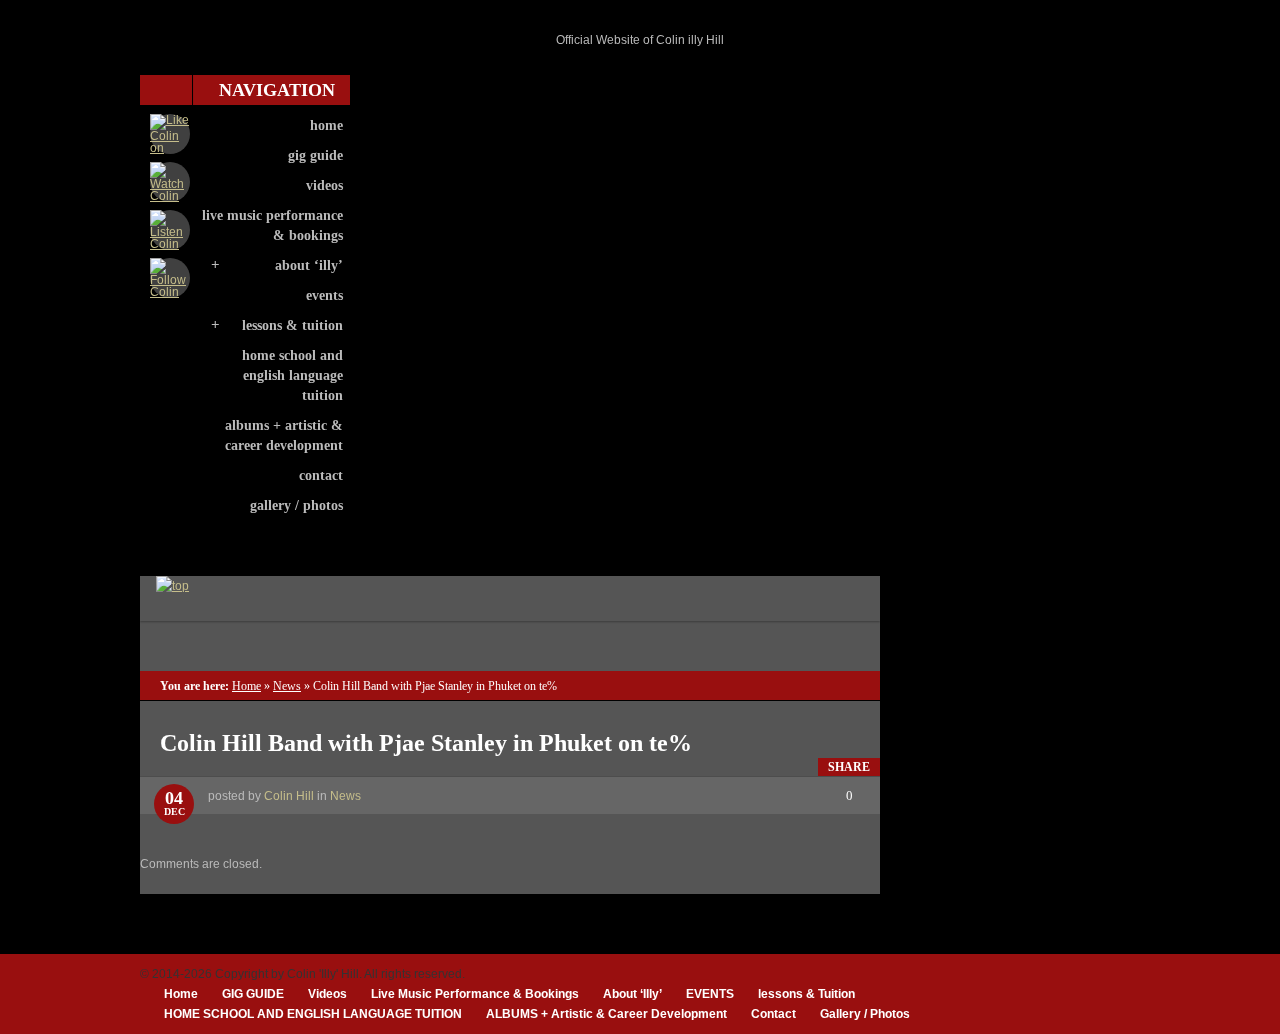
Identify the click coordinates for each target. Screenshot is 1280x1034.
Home (326, 125)
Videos (324, 185)
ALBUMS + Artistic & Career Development (284, 435)
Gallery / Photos (296, 505)
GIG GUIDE (315, 155)
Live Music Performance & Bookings (272, 225)
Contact (321, 475)
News (287, 686)
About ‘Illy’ (309, 265)
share (849, 767)
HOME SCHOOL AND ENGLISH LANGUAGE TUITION (292, 375)
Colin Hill (289, 796)
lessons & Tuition (292, 325)
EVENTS (324, 295)
